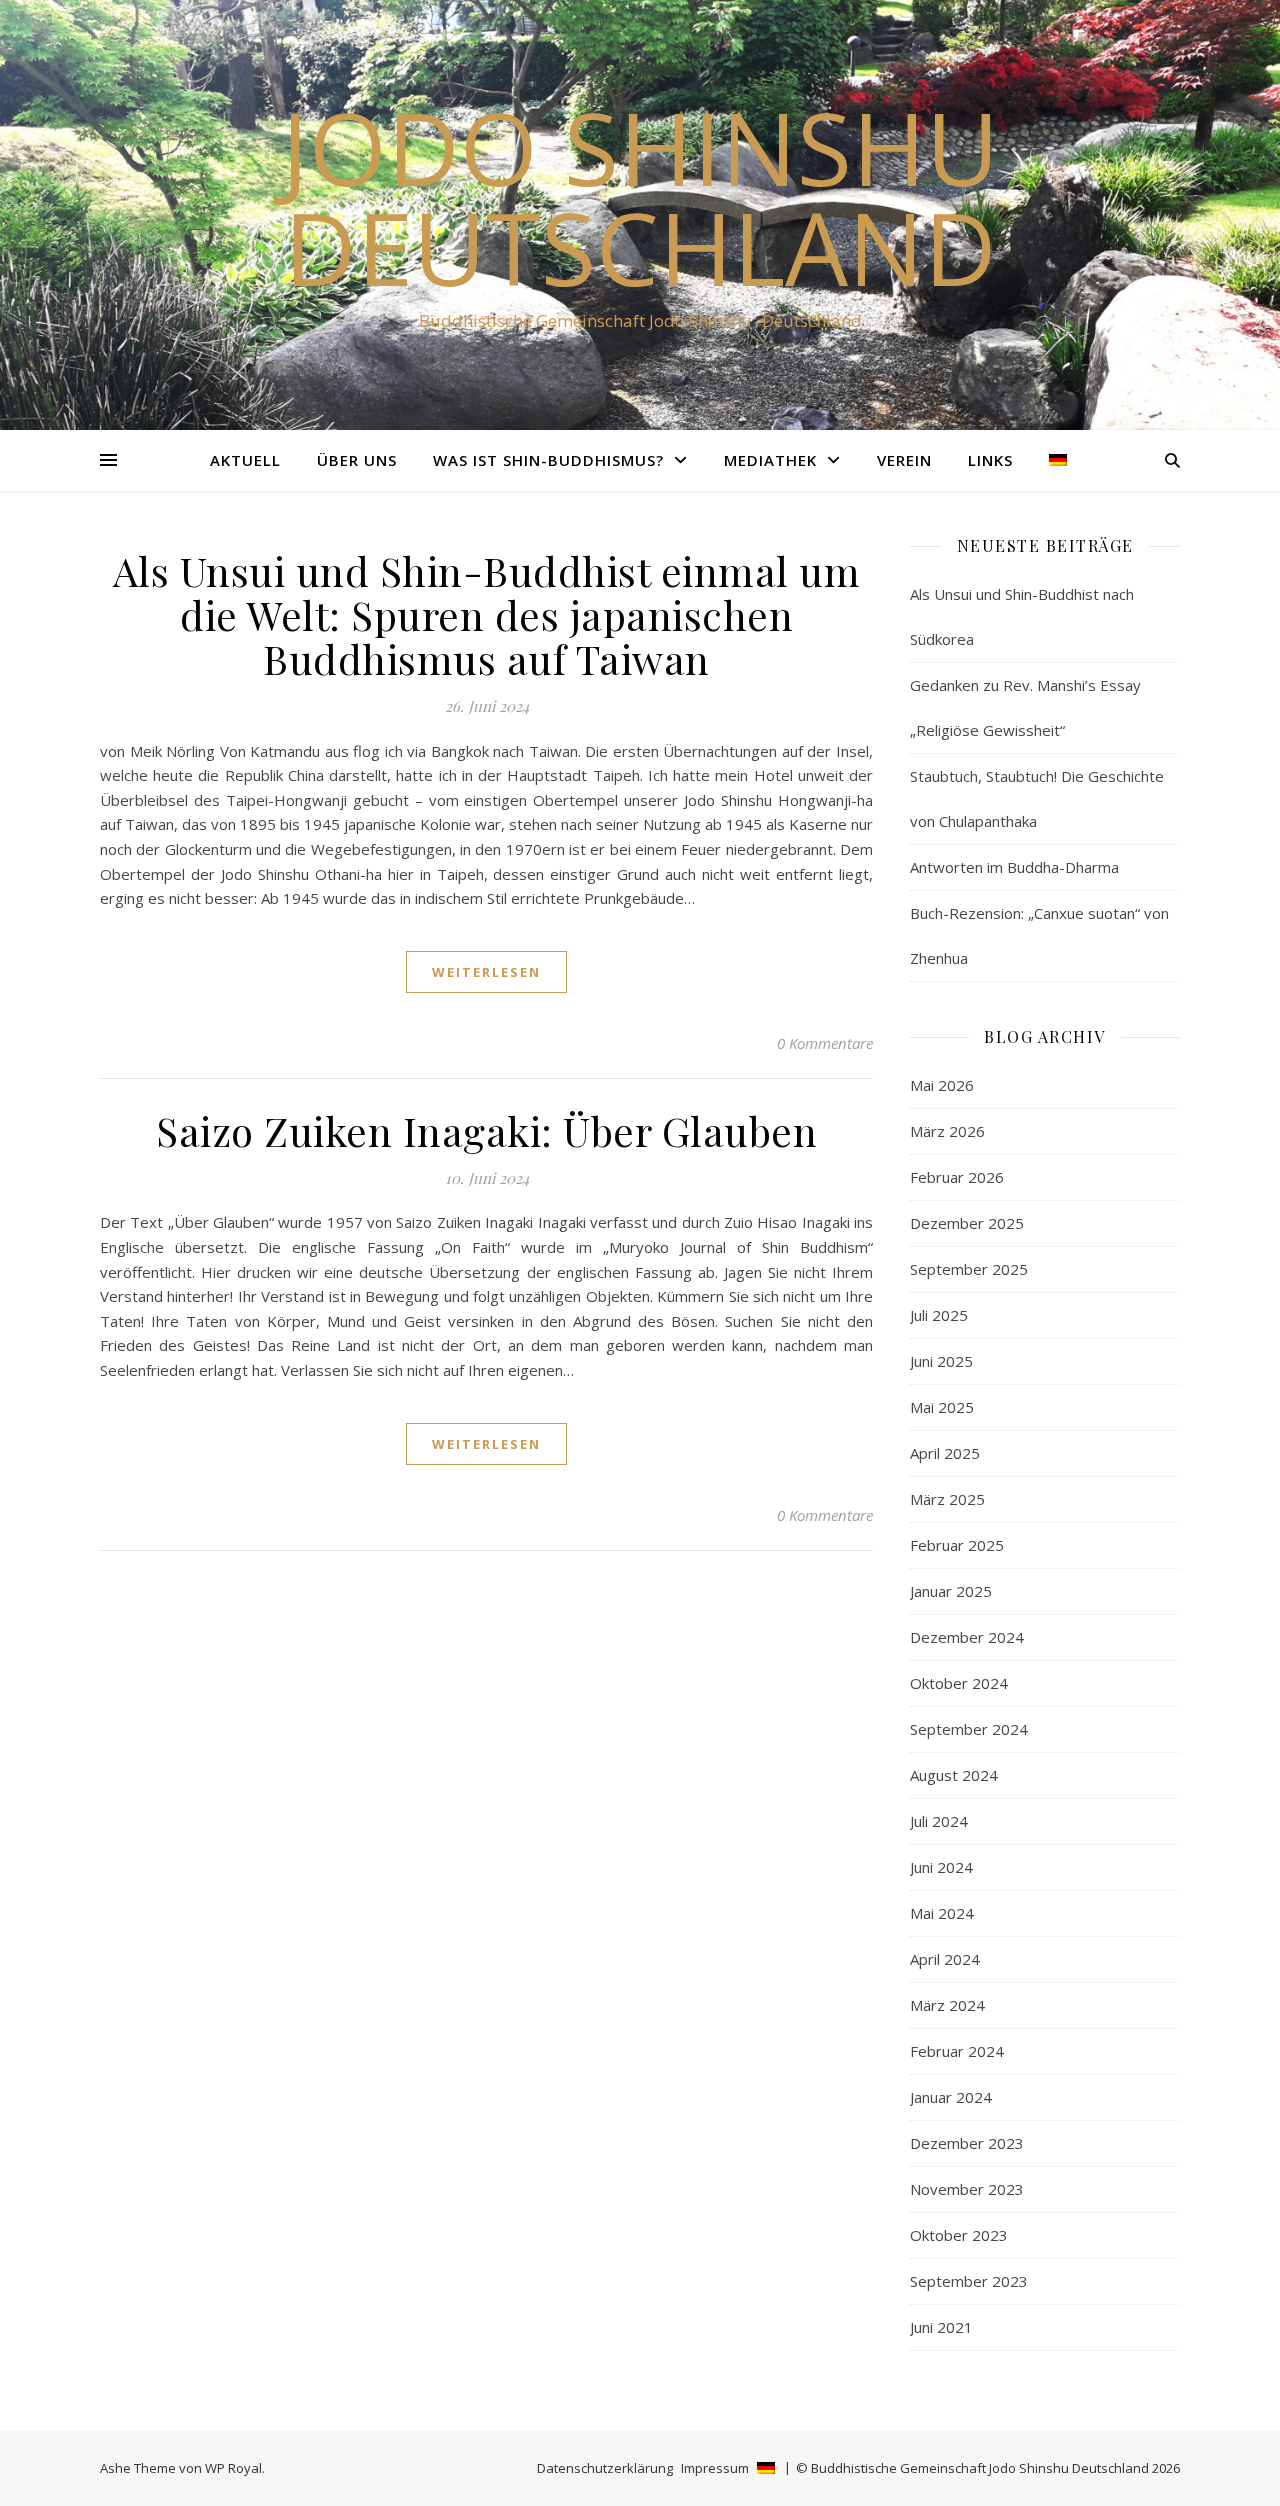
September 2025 (969, 1269)
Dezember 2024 (967, 1637)
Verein (904, 460)
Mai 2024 (942, 1913)
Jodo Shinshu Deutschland (640, 197)
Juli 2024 (939, 1821)
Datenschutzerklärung (605, 2468)
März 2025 (947, 1499)
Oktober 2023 (959, 2235)
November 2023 (967, 2189)
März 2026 (947, 1131)
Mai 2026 (942, 1085)
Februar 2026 (957, 1177)
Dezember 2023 (967, 2143)
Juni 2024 (941, 1867)
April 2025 (945, 1453)
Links (990, 460)
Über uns (357, 460)
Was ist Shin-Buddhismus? (548, 460)
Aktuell (245, 460)
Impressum (715, 2468)
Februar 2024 (957, 2051)
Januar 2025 (951, 1591)
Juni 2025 (941, 1361)
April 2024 (945, 1959)
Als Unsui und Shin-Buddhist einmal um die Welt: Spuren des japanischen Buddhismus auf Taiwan (487, 614)
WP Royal (233, 2468)
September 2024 (969, 1729)
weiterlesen (486, 972)
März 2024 (947, 2005)
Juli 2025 (939, 1315)
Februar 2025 (957, 1545)
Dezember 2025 (967, 1223)
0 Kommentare (825, 1043)
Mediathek (770, 460)
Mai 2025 (942, 1407)
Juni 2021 (941, 2327)
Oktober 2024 (959, 1683)
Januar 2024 (951, 2097)
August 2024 (954, 1775)
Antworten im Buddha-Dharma (1014, 867)
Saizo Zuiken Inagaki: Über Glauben (486, 1130)
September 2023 (969, 2281)
